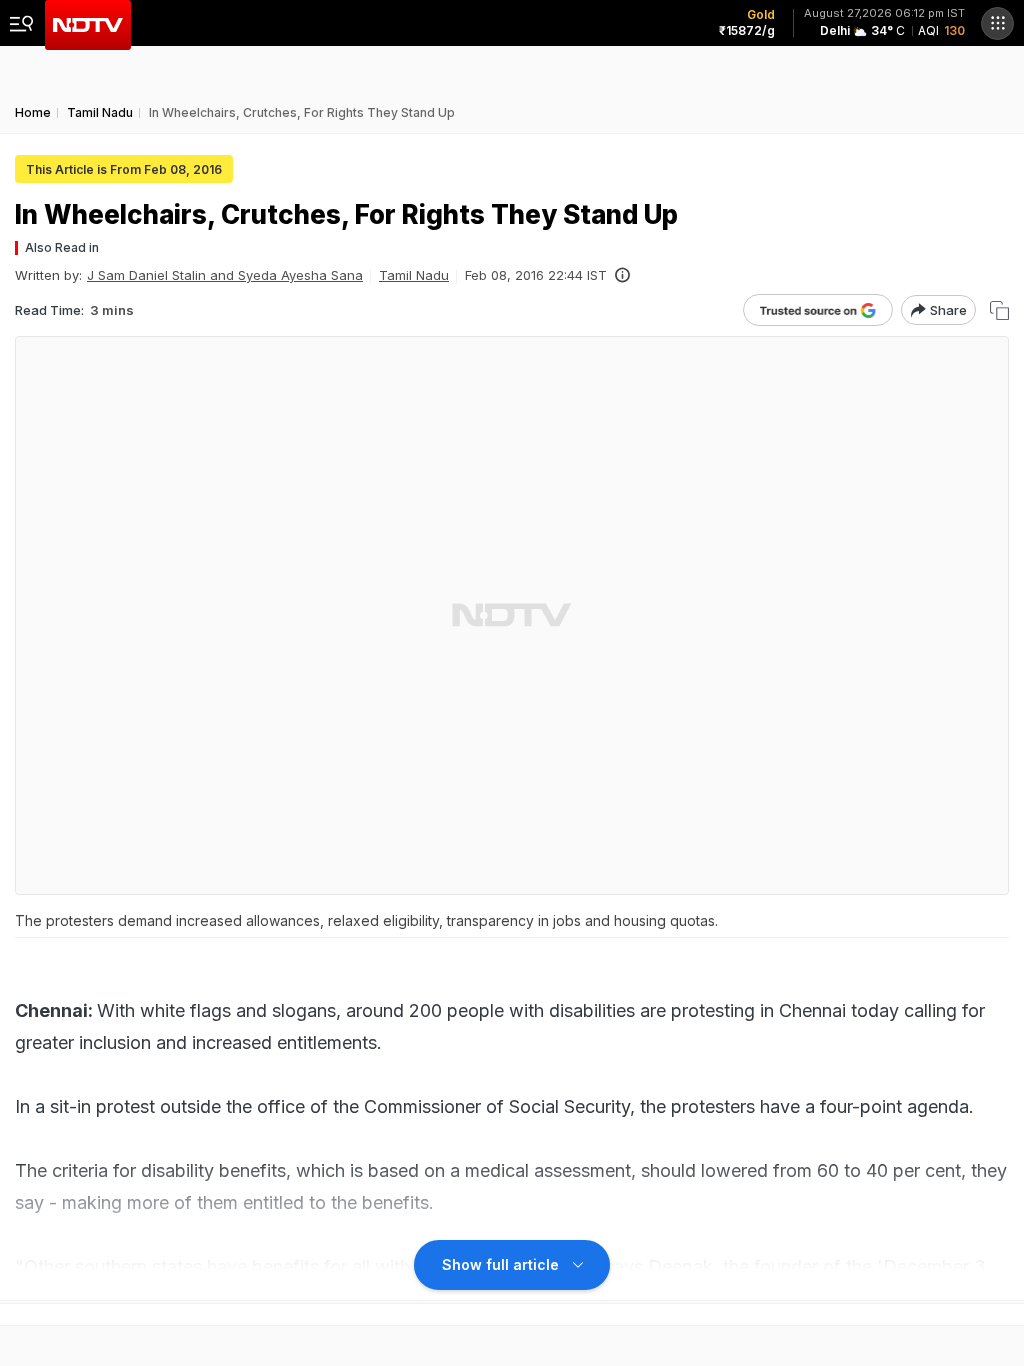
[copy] (999, 310)
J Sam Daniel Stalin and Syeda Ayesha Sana (225, 275)
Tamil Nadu (414, 275)
